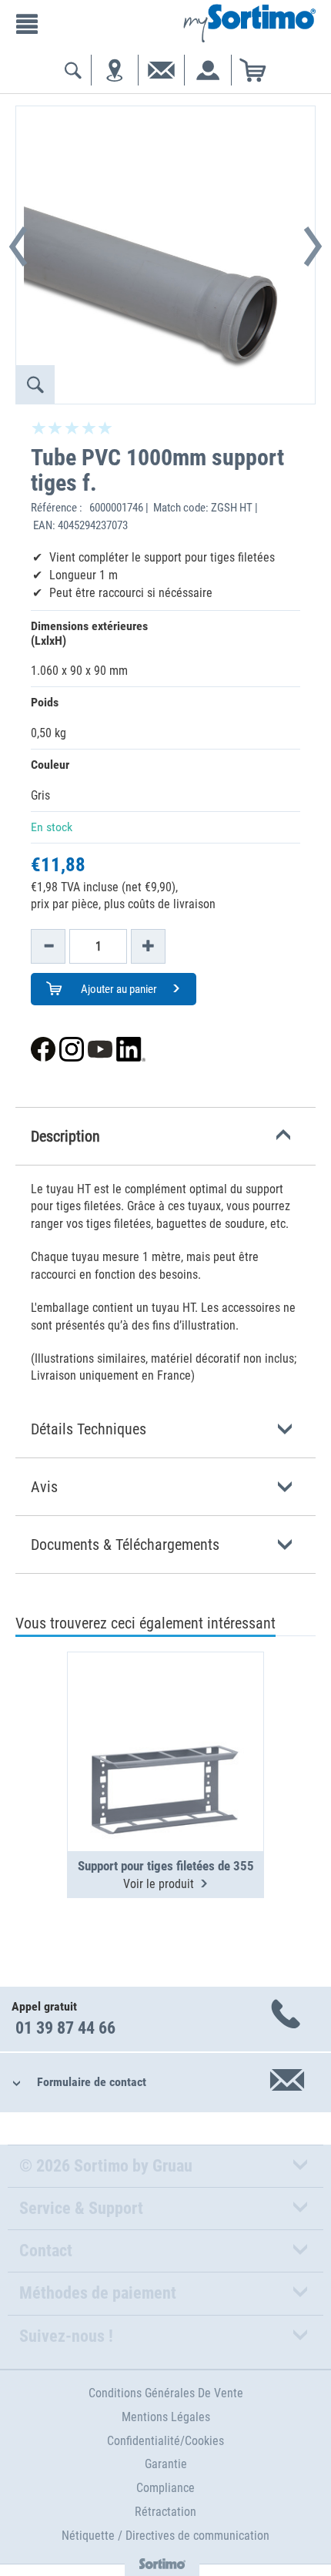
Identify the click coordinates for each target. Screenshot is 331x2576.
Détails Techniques (89, 1429)
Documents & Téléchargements (125, 1545)
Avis (44, 1487)
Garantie (166, 2464)
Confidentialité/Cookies (165, 2441)
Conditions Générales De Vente (166, 2393)
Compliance (165, 2488)
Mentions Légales (166, 2417)
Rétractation (165, 2512)
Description (65, 1136)
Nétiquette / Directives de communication (165, 2536)
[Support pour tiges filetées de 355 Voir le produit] (165, 1714)
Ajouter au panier (118, 989)
